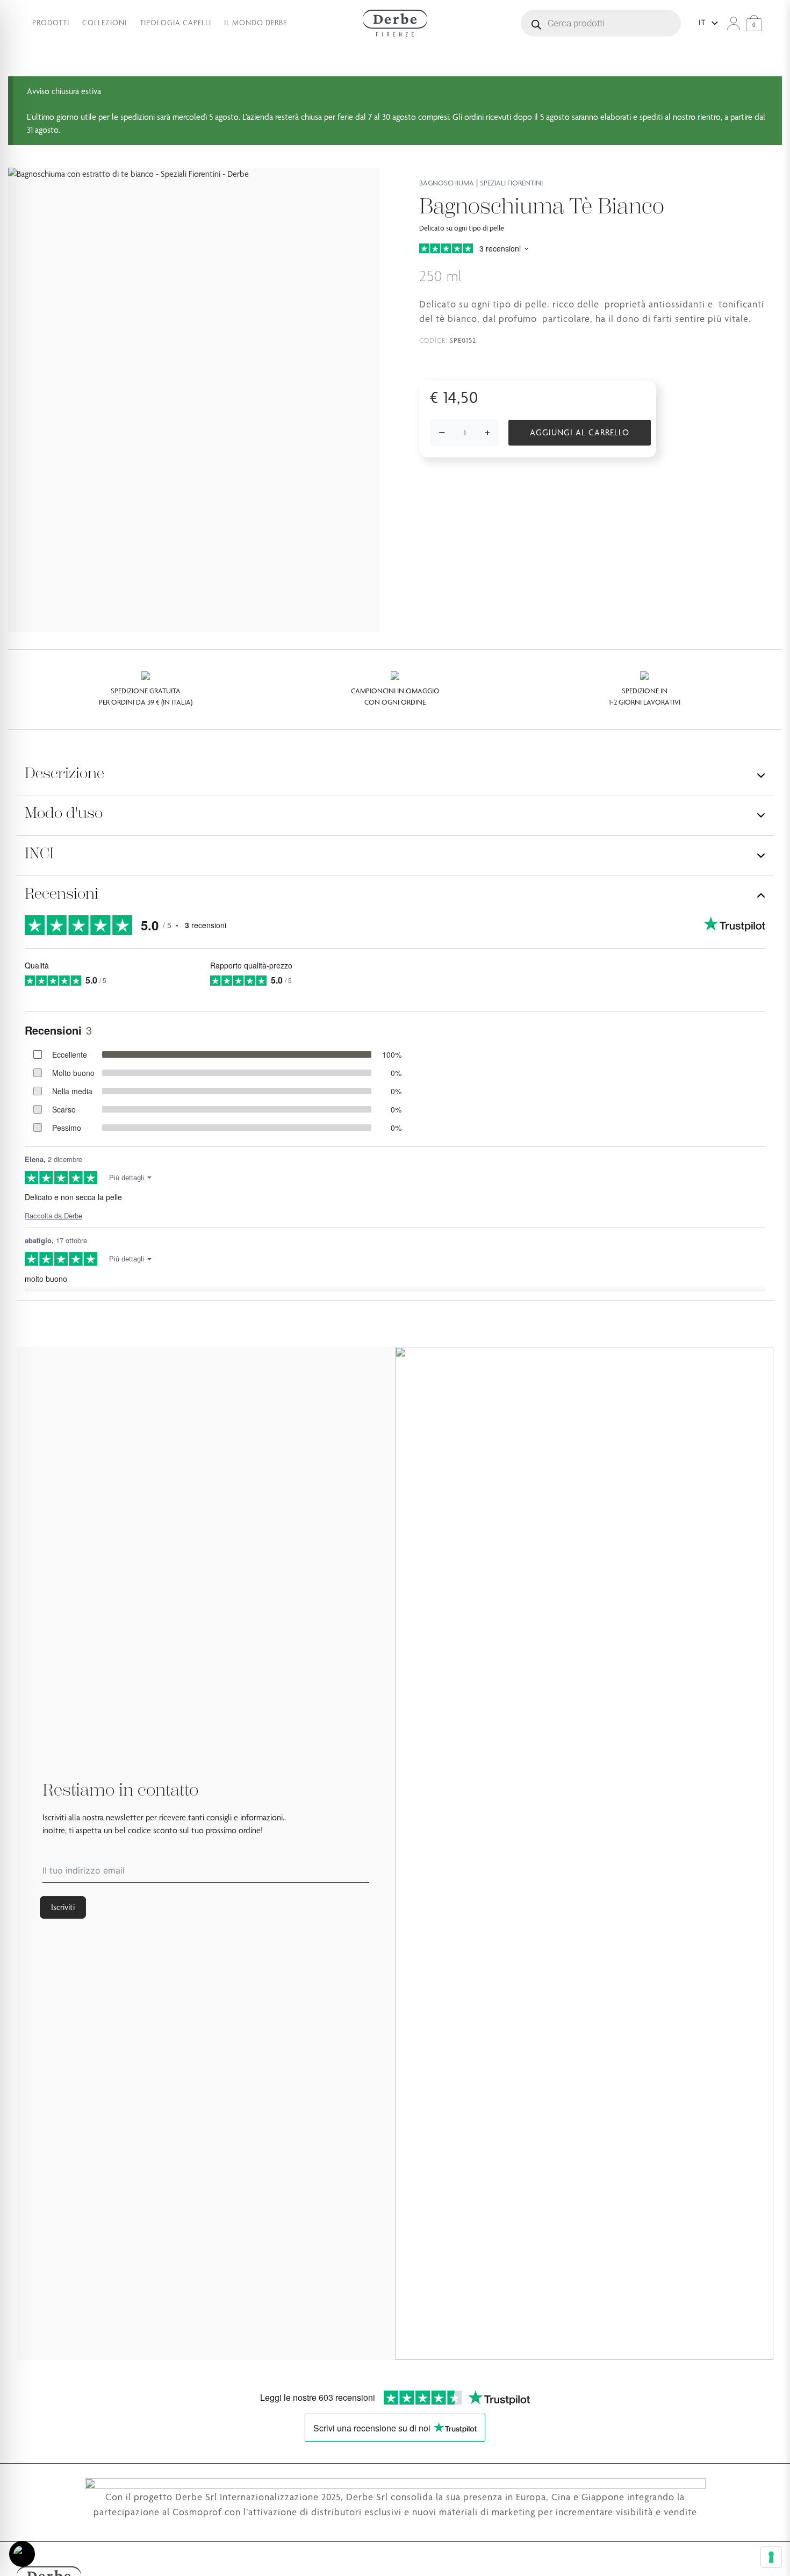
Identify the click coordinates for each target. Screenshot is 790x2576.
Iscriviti (63, 1907)
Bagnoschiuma (447, 183)
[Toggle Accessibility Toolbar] (22, 2554)
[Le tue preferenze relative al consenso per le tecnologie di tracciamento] (771, 2557)
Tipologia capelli (175, 23)
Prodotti (51, 23)
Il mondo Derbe (256, 23)
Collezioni (105, 23)
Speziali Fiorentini (511, 183)
